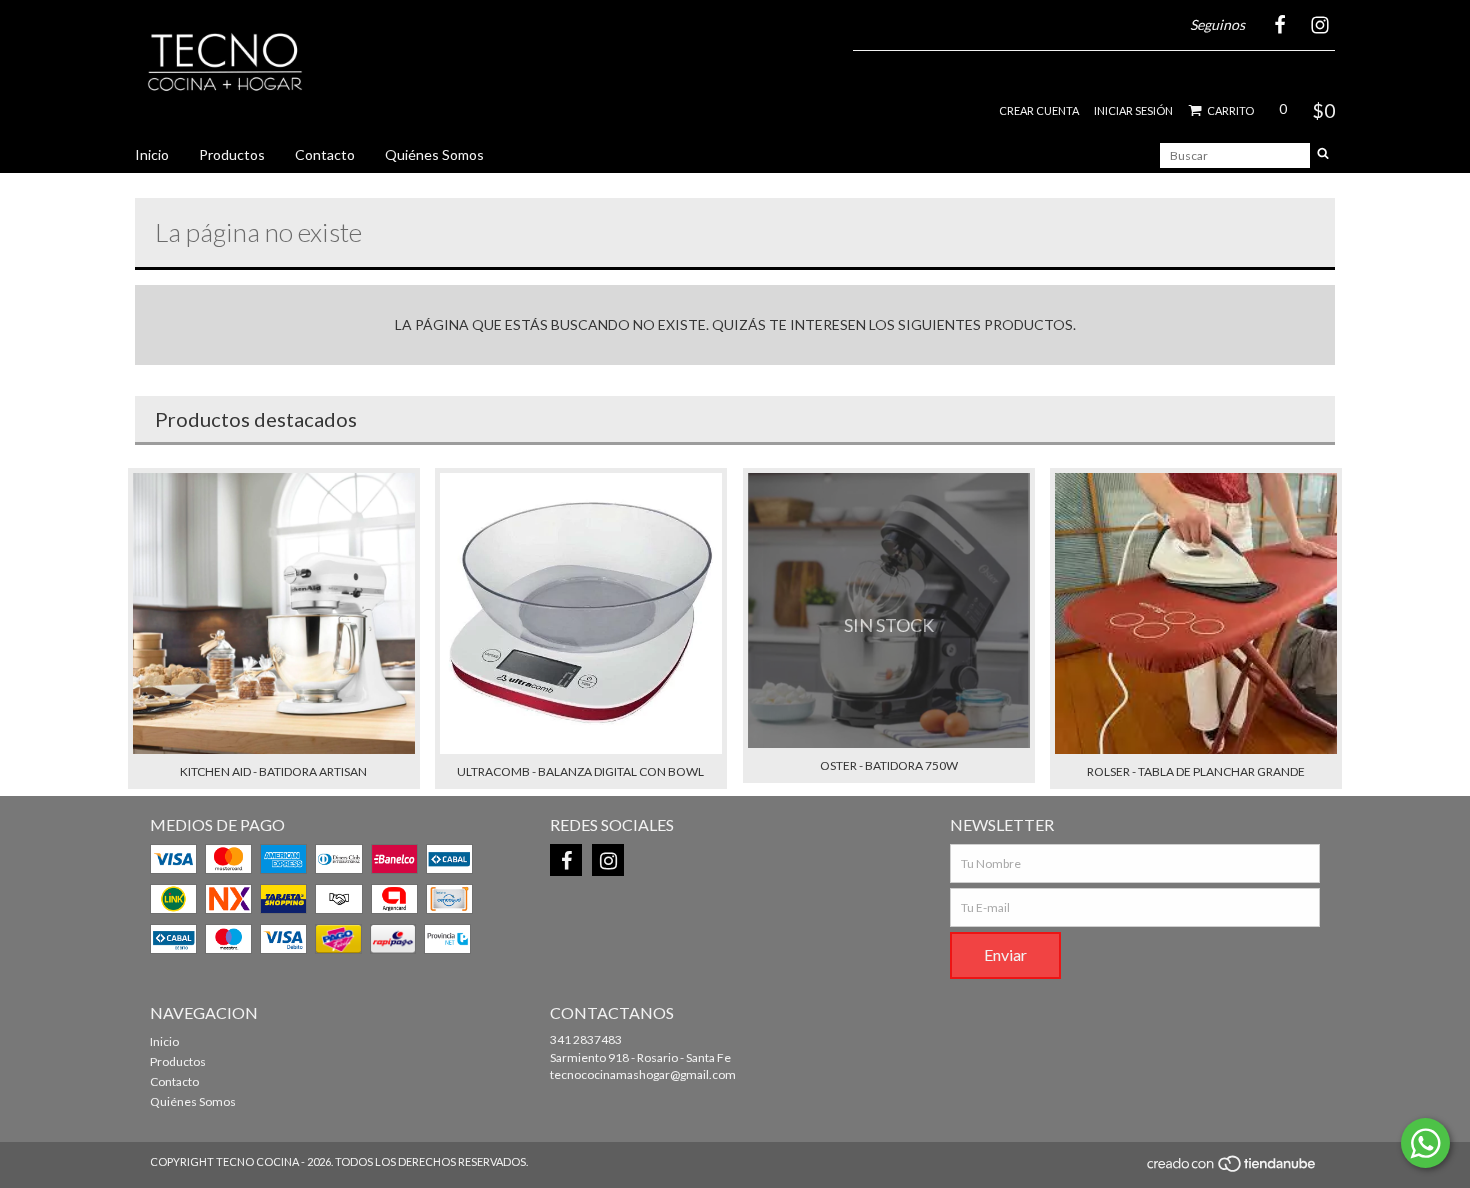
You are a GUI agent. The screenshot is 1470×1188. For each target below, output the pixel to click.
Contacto (325, 154)
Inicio (152, 154)
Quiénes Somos (434, 154)
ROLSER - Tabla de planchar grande (1196, 771)
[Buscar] (1323, 155)
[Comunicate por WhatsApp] (1425, 1143)
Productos (232, 154)
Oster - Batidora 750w (889, 765)
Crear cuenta (1039, 110)
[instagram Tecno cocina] (608, 860)
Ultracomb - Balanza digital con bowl (580, 771)
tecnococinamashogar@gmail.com (643, 1074)
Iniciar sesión (1133, 110)
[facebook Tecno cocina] (566, 860)
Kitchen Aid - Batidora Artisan (273, 771)
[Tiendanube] (1232, 1169)
